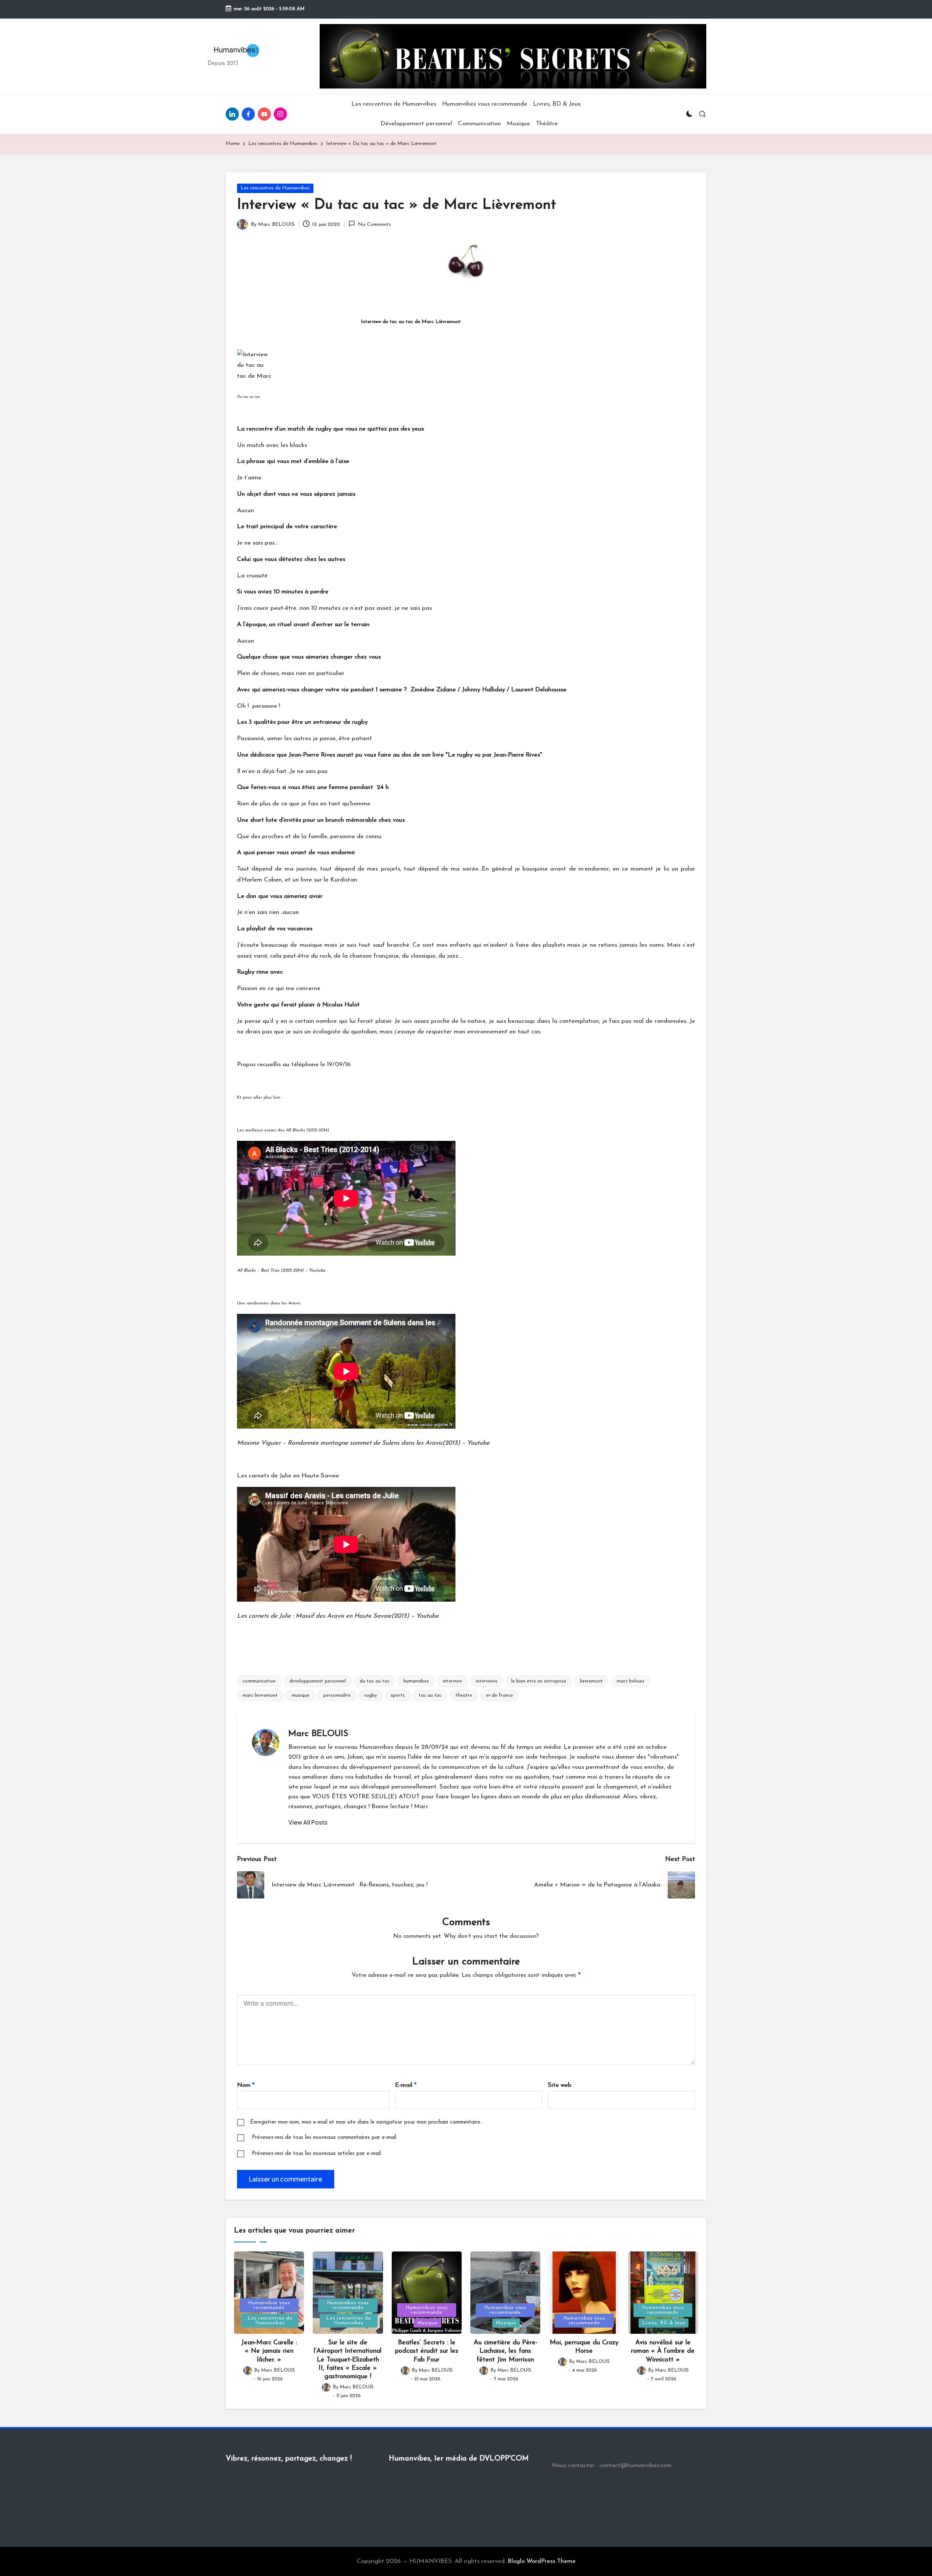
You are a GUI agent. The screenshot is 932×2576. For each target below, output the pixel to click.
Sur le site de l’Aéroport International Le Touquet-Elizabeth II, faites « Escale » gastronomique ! (348, 2360)
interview (452, 1681)
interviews (487, 1681)
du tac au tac (375, 1681)
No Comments (374, 225)
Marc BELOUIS (318, 1734)
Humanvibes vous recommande (269, 2305)
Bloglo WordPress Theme (542, 2561)
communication (259, 1681)
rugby (371, 1695)
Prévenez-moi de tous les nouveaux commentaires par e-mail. (325, 2138)
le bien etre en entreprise (539, 1681)
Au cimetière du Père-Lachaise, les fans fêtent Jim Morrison (506, 2351)
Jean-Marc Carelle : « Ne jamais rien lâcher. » (269, 2351)
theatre (464, 1695)
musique (301, 1695)
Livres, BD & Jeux (664, 2323)
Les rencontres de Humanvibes (275, 188)
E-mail (406, 2085)
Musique (427, 2323)
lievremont (591, 1681)
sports (398, 1695)
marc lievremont (260, 1695)
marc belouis (631, 1681)
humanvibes (416, 1681)
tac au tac (430, 1695)
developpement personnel (318, 1681)
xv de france (499, 1695)
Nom (246, 2085)
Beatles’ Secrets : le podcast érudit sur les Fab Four (427, 2351)
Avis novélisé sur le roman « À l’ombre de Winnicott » (663, 2351)
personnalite (337, 1695)
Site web (560, 2085)
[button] (308, 1822)
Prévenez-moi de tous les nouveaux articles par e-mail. (317, 2154)
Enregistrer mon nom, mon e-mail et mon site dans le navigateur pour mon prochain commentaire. (366, 2122)
